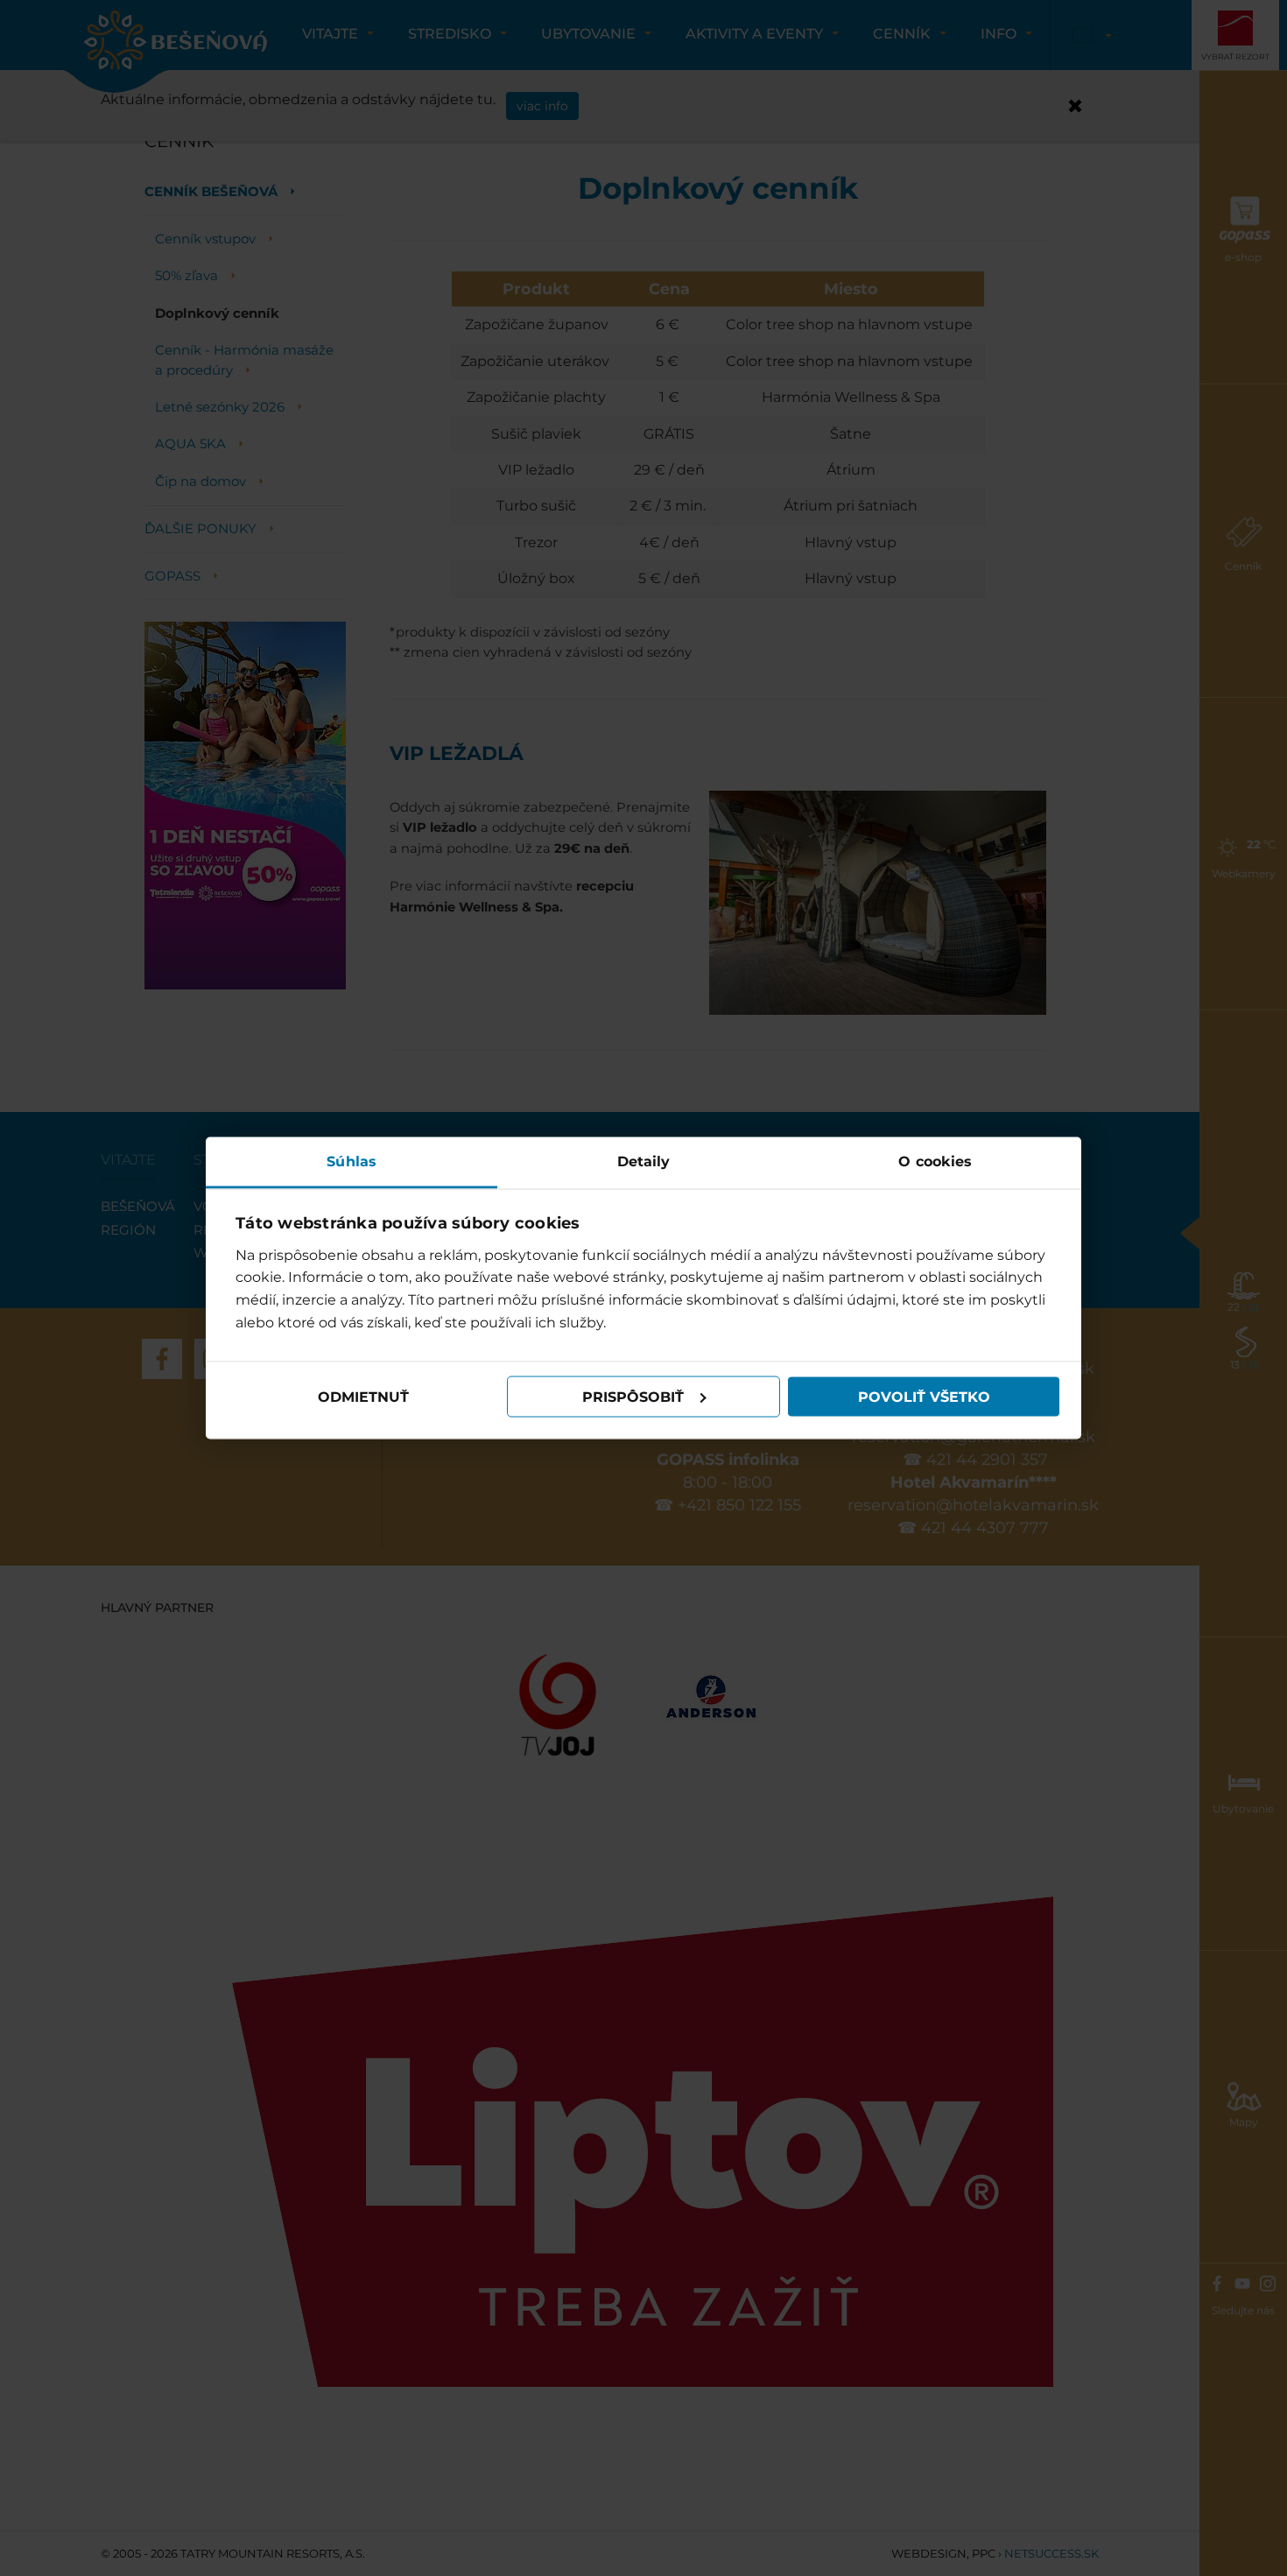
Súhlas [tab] (352, 1161)
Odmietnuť (363, 1396)
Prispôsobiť (633, 1396)
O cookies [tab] (935, 1161)
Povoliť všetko (924, 1396)
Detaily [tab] (644, 1161)
